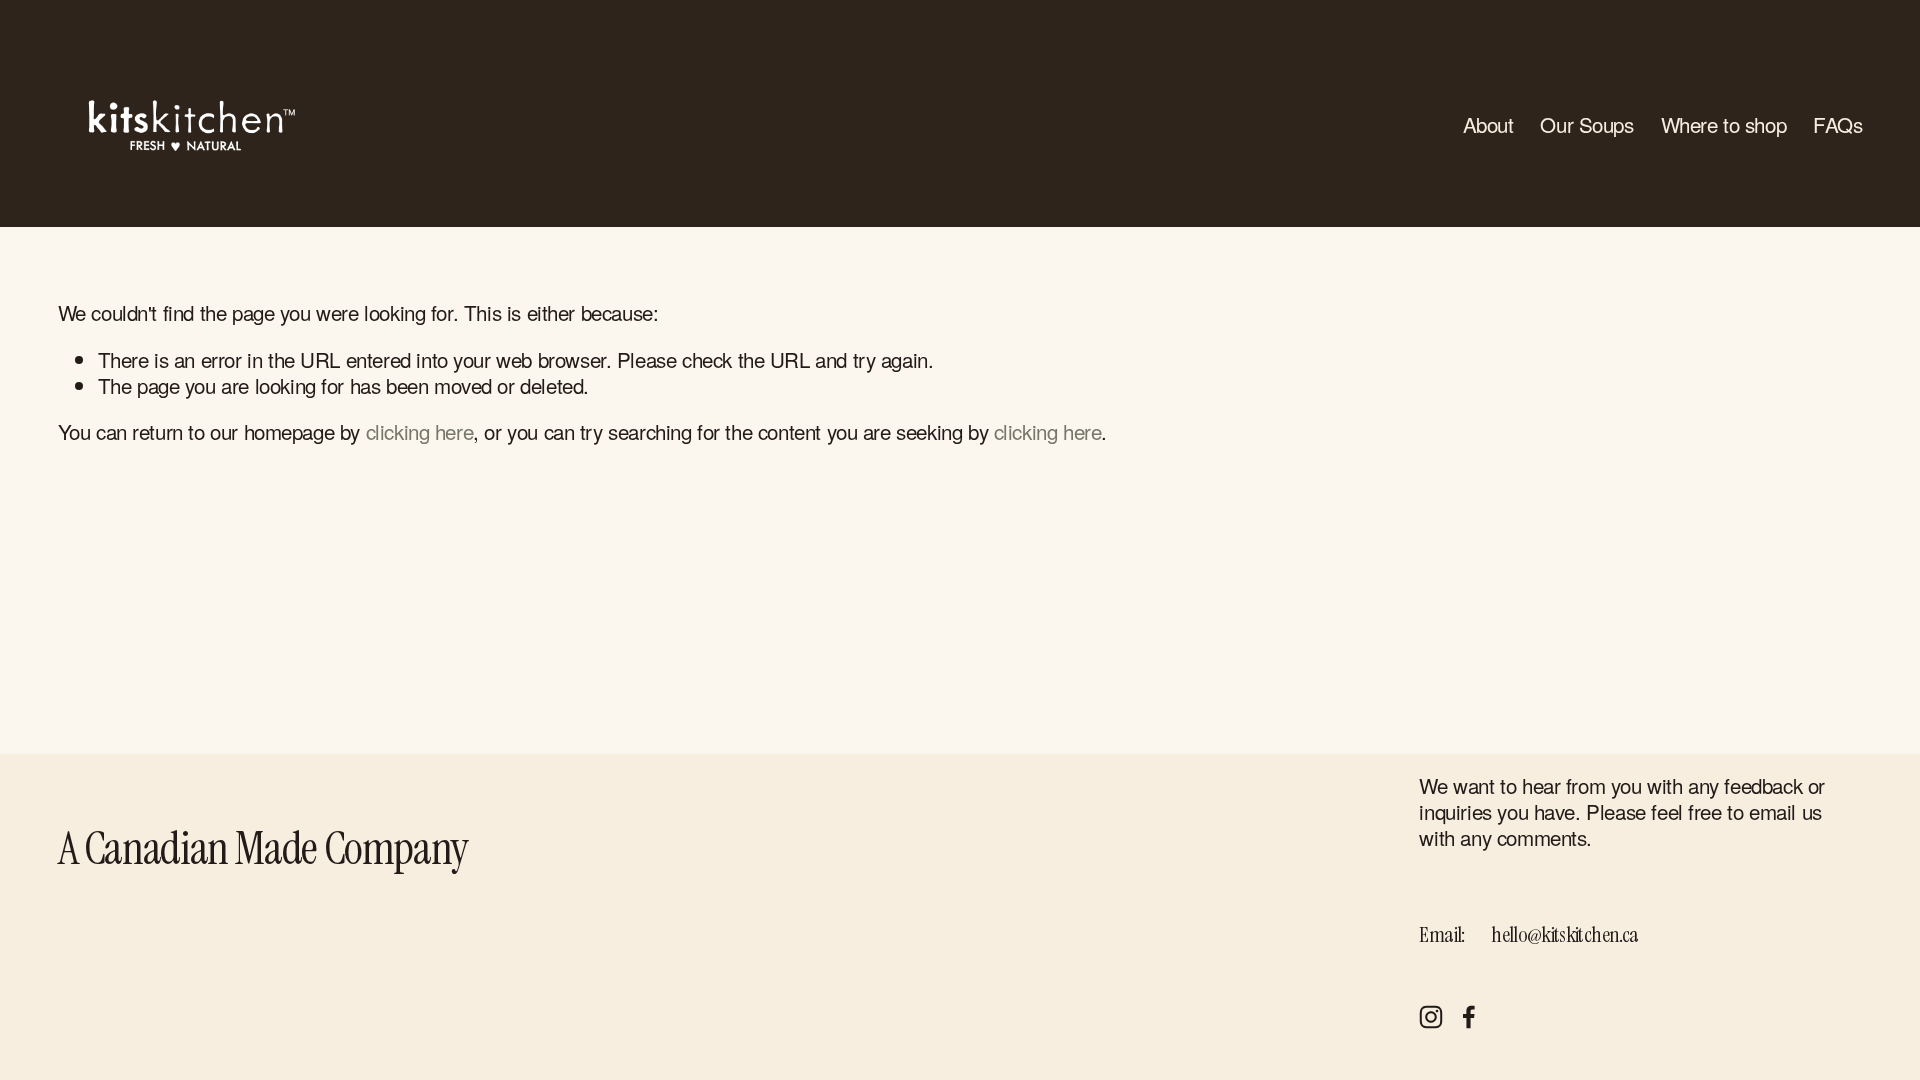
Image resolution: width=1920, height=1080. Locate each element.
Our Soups (1586, 124)
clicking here (420, 431)
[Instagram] (1431, 1017)
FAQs (1837, 124)
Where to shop (1724, 124)
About (1488, 124)
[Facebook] (1469, 1017)
